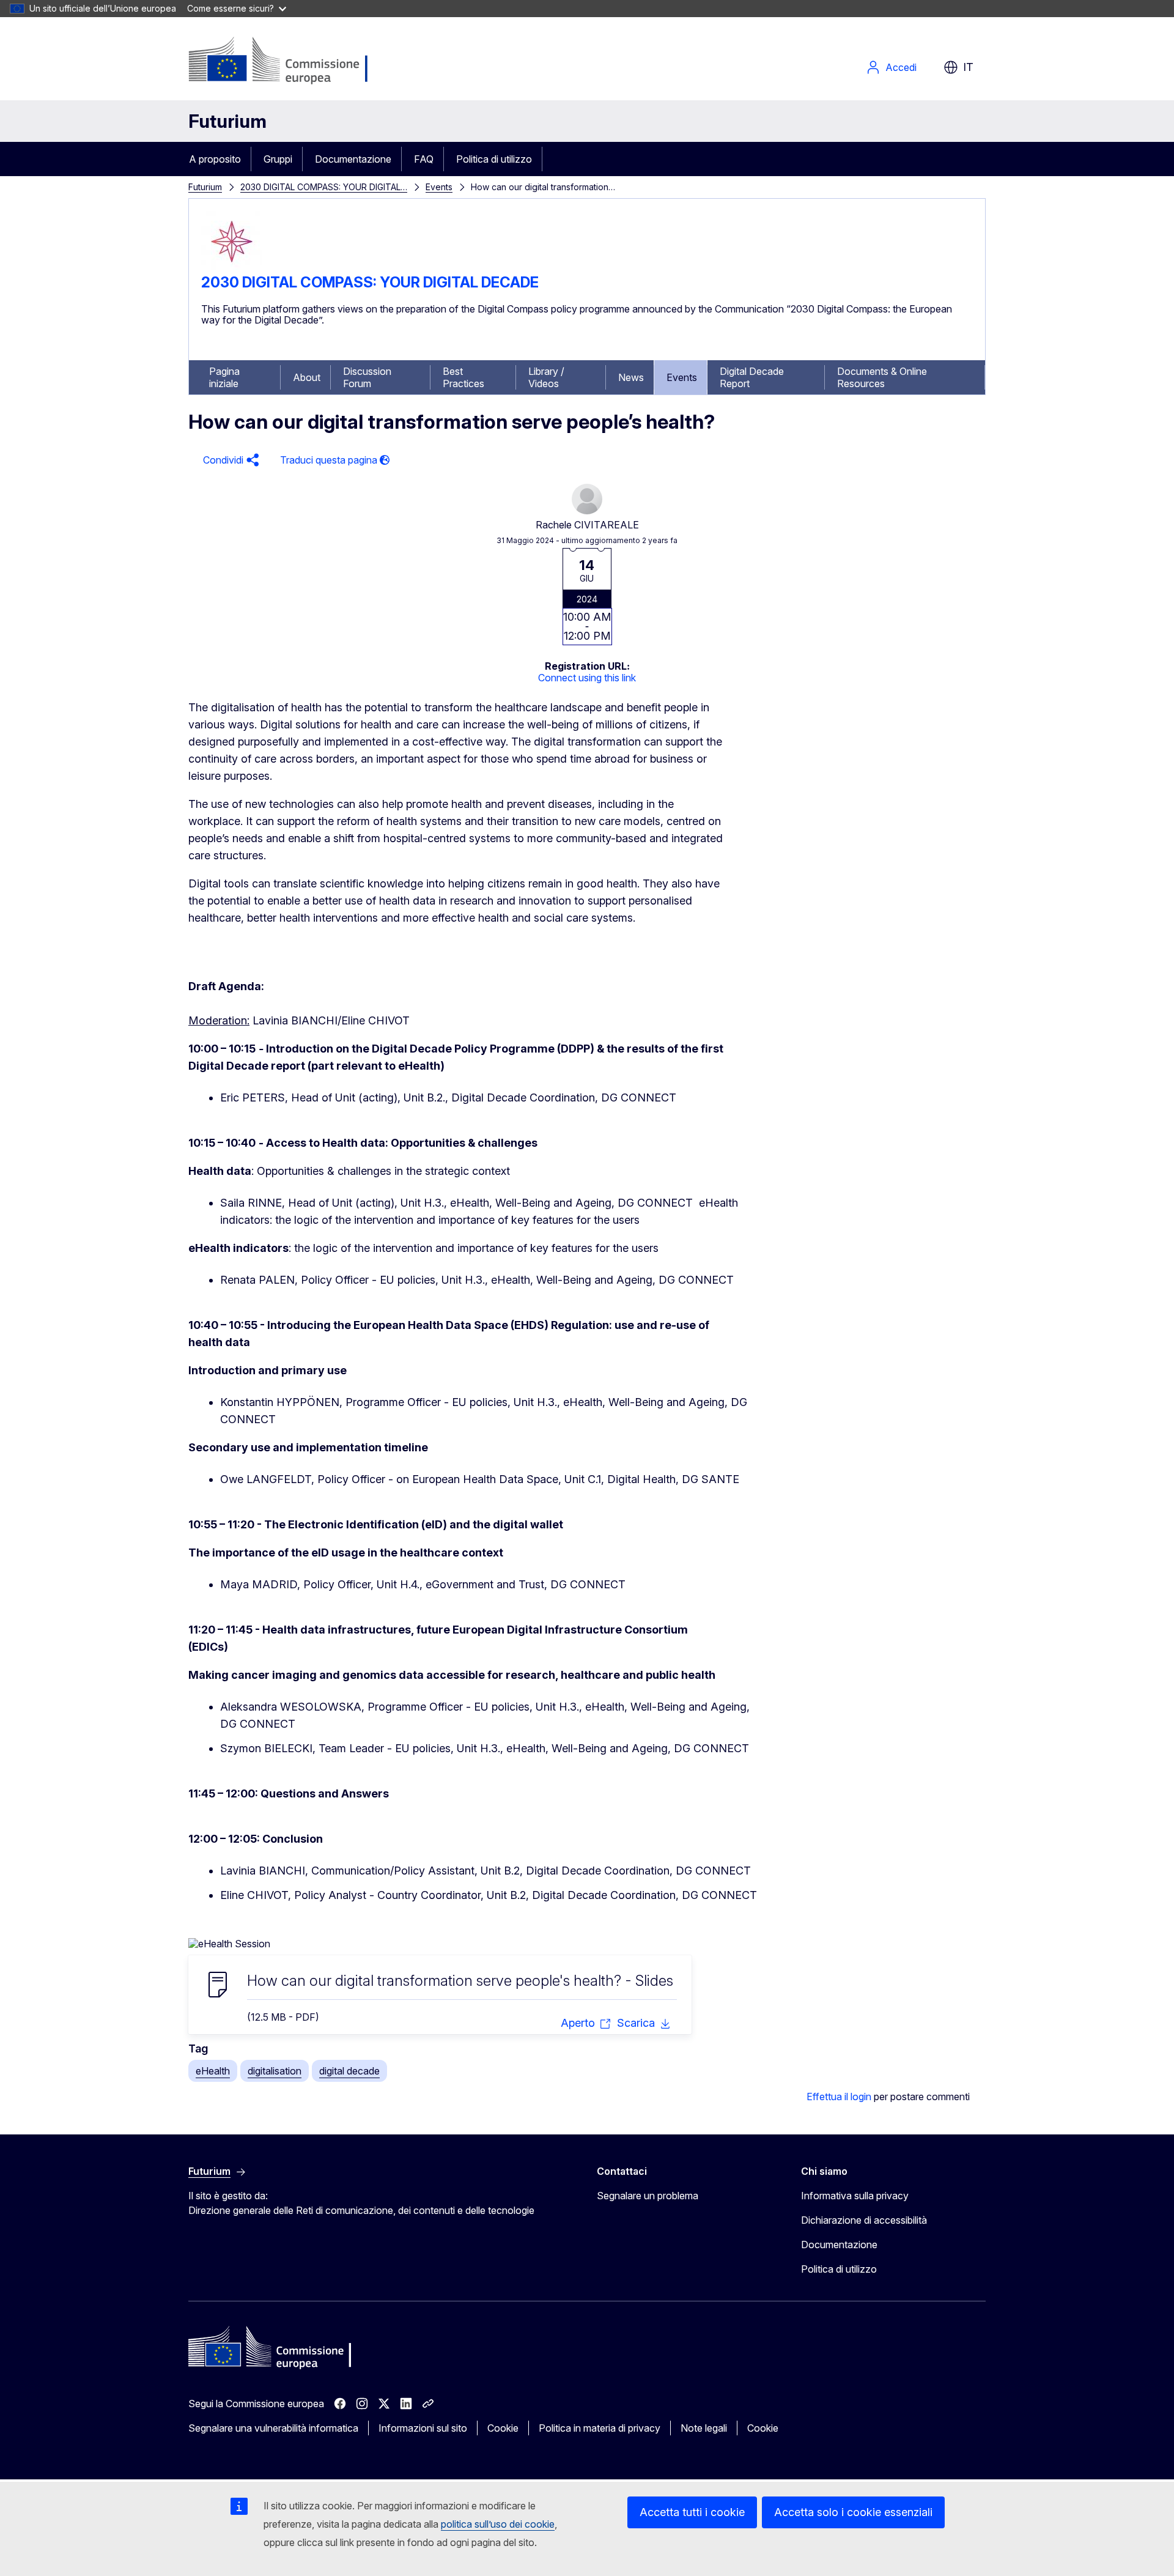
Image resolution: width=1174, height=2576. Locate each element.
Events (439, 187)
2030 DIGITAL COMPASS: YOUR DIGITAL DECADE (370, 282)
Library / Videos (546, 377)
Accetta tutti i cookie (692, 2512)
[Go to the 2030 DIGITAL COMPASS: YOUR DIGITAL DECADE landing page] (232, 268)
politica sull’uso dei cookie (498, 2524)
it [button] (968, 67)
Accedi (901, 67)
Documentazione (353, 159)
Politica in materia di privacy (600, 2428)
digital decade (349, 2071)
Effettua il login (839, 2097)
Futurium (227, 121)
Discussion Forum (367, 377)
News (631, 377)
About (307, 377)
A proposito (215, 159)
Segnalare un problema (648, 2196)
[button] (229, 460)
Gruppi (278, 159)
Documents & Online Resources (882, 377)
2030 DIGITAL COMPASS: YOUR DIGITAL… (324, 187)
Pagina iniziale (224, 377)
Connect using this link (587, 678)
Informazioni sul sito (423, 2428)
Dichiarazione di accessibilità (864, 2220)
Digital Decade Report (752, 377)
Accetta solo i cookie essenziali (853, 2512)
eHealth (213, 2071)
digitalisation (275, 2071)
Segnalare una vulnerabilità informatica (273, 2428)
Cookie (503, 2428)
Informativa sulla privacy (855, 2196)
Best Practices (463, 377)
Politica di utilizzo (494, 159)
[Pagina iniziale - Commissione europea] (286, 61)
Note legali (704, 2428)
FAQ (424, 159)
